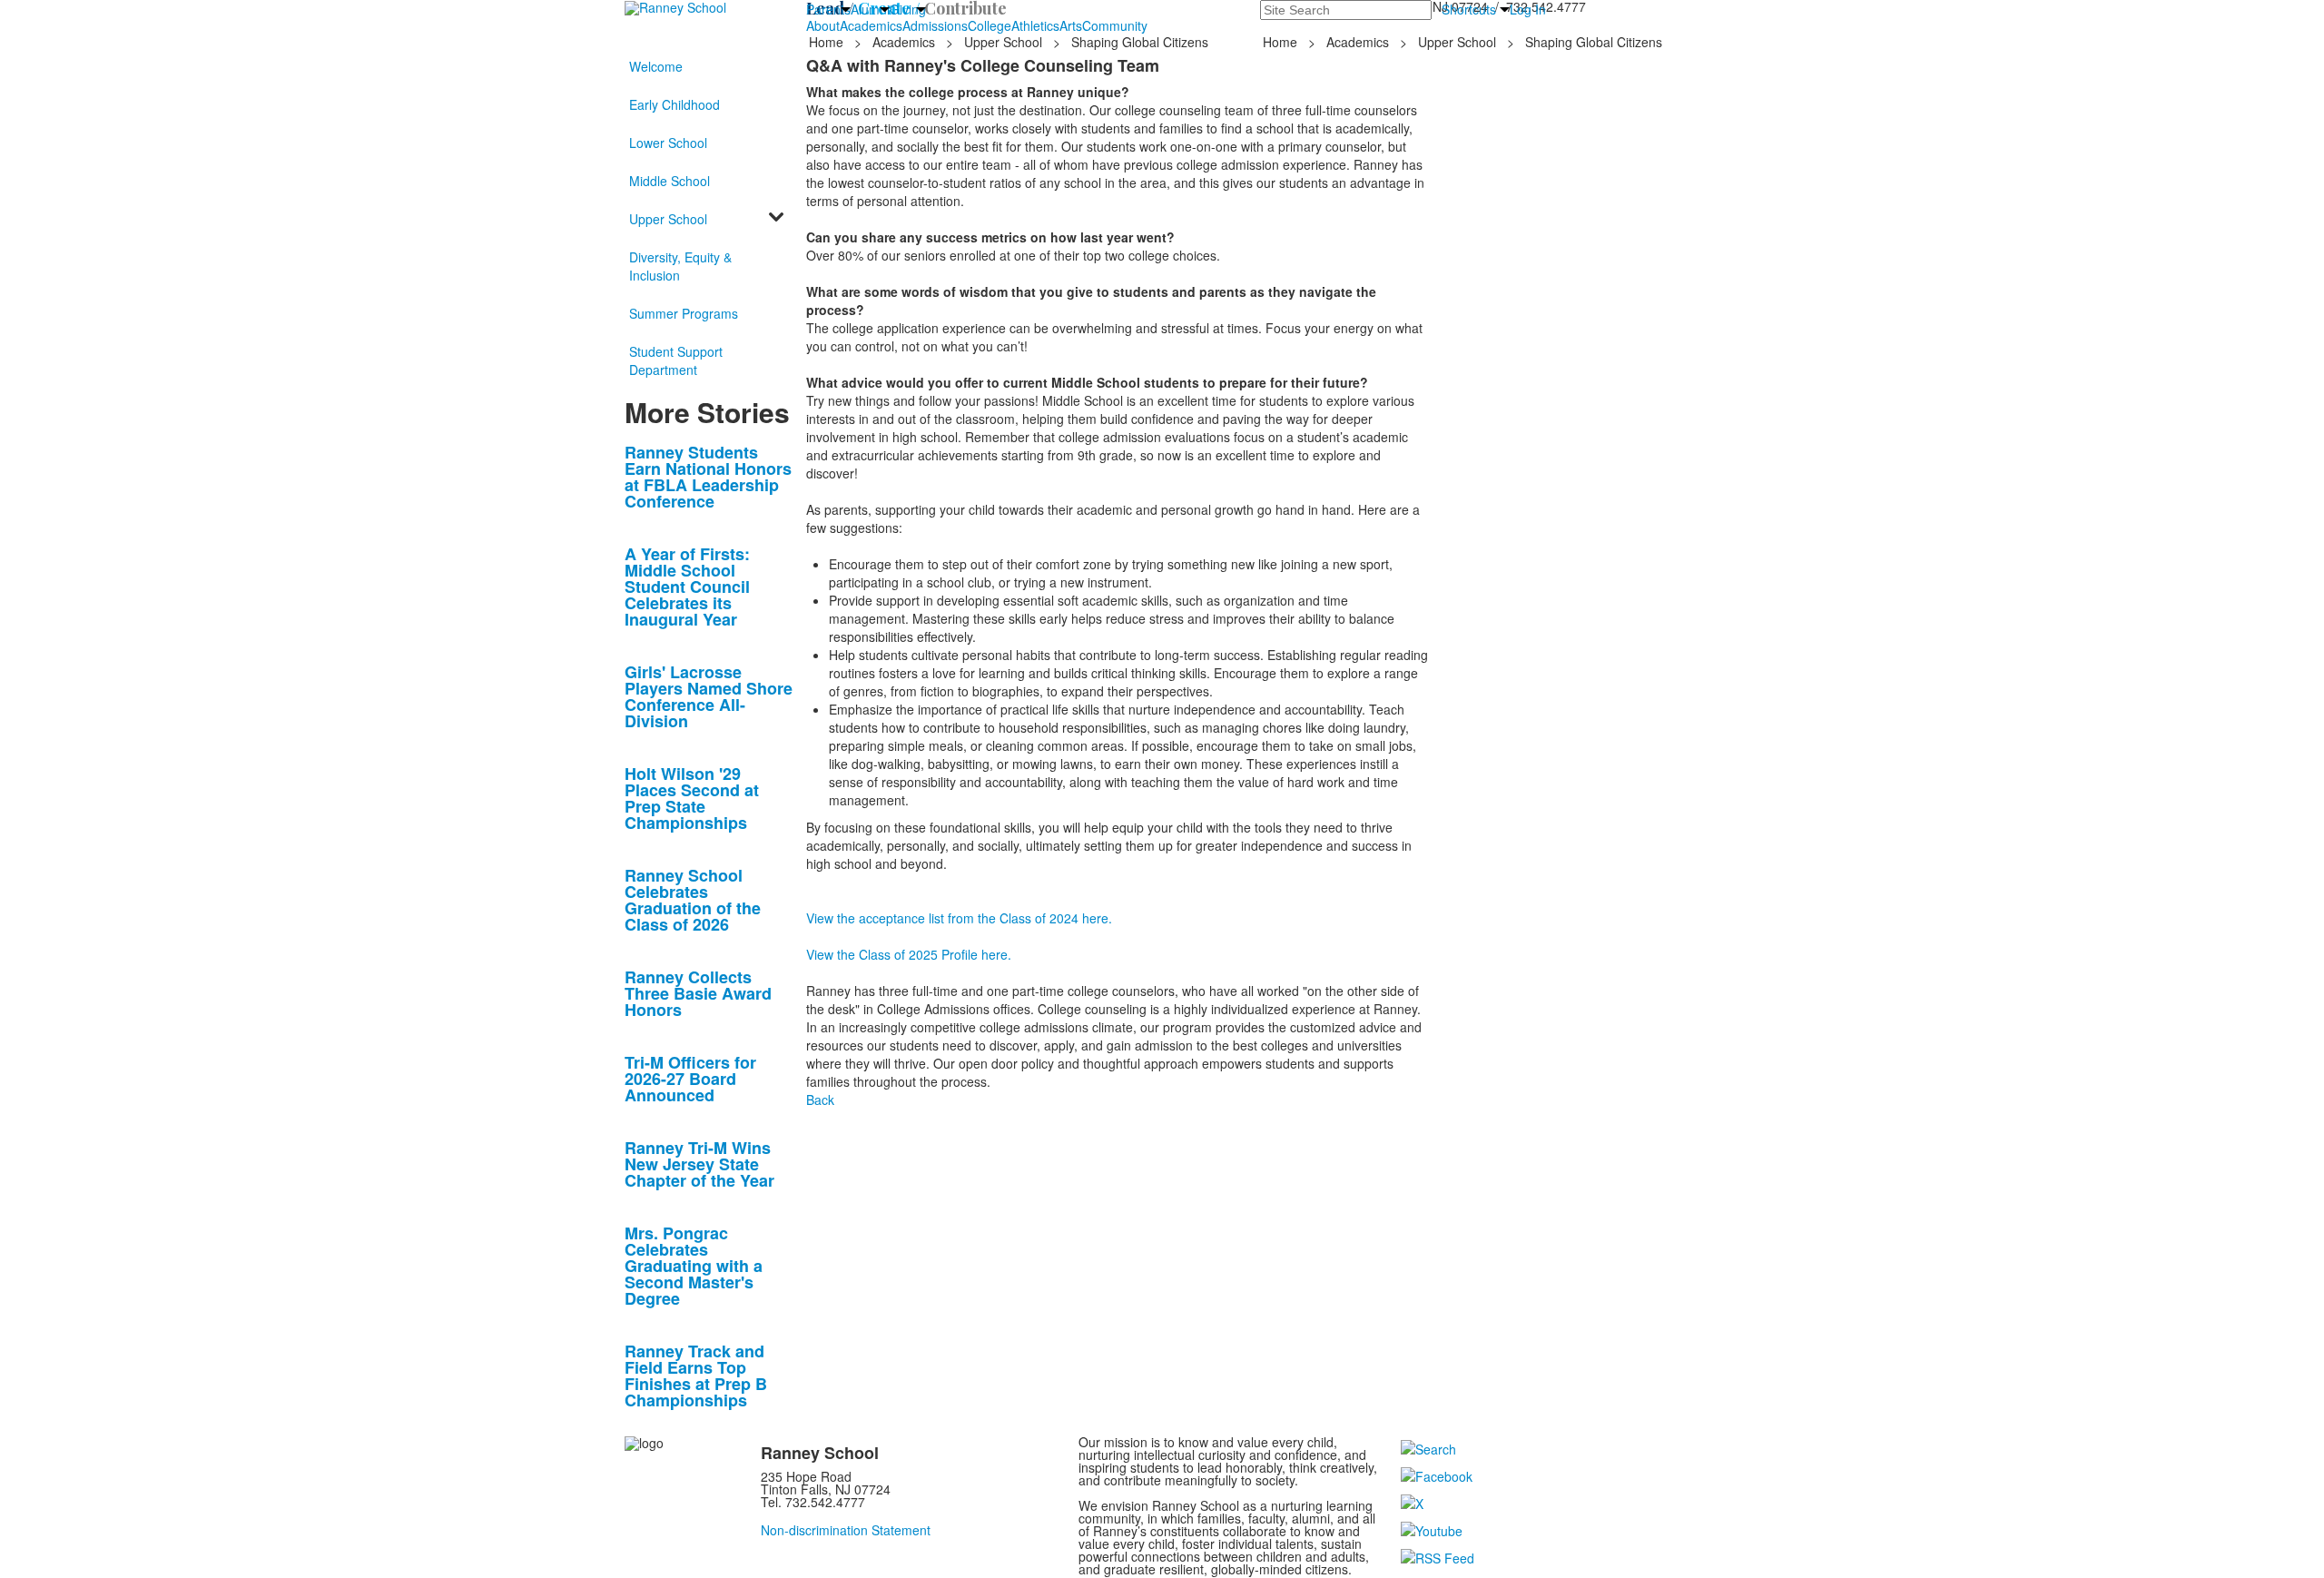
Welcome (656, 66)
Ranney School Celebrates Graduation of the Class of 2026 (693, 900)
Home (828, 42)
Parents (828, 9)
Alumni (870, 9)
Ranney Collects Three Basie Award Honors (698, 993)
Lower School (668, 143)
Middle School (670, 181)
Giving (908, 9)
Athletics (1035, 25)
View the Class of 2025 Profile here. (909, 954)
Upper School (1003, 42)
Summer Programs (684, 313)
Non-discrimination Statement (846, 1530)
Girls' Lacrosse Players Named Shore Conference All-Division (709, 696)
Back (820, 1100)
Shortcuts (1469, 9)
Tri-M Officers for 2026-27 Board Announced (690, 1079)
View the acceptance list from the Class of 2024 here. (959, 918)
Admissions (935, 25)
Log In (1528, 9)
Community (1115, 25)
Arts (1071, 25)
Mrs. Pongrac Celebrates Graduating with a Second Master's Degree (694, 1266)
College (990, 25)
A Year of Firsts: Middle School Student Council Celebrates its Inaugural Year (687, 587)
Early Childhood (675, 104)
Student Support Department (676, 360)
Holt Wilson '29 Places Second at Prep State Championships (692, 798)
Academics (871, 25)
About (823, 25)
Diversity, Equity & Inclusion (680, 266)
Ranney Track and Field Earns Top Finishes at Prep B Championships (696, 1376)
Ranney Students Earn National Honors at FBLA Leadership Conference (708, 477)
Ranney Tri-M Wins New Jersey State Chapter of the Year (699, 1164)
